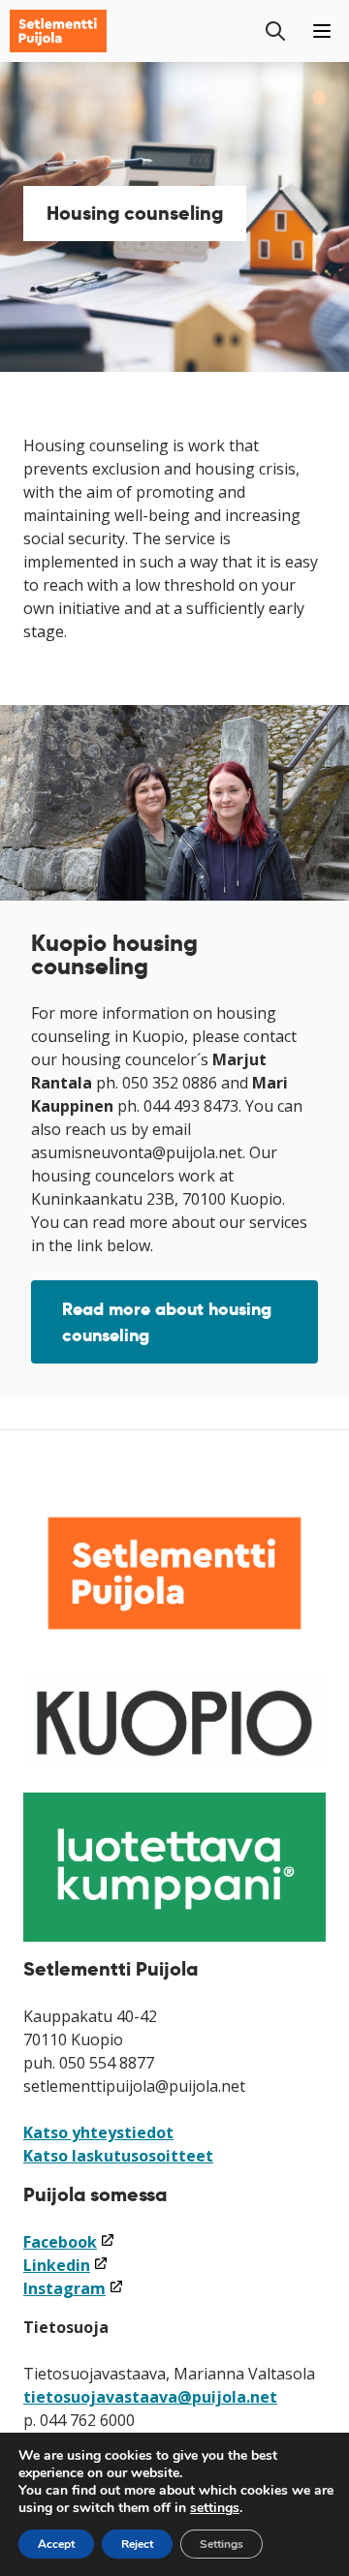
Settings (222, 2544)
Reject (137, 2544)
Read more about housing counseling (167, 1322)
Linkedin (66, 2265)
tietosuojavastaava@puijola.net (150, 2397)
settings (215, 2508)
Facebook (69, 2242)
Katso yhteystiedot (98, 2132)
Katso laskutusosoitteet (118, 2156)
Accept (56, 2544)
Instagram (74, 2288)
